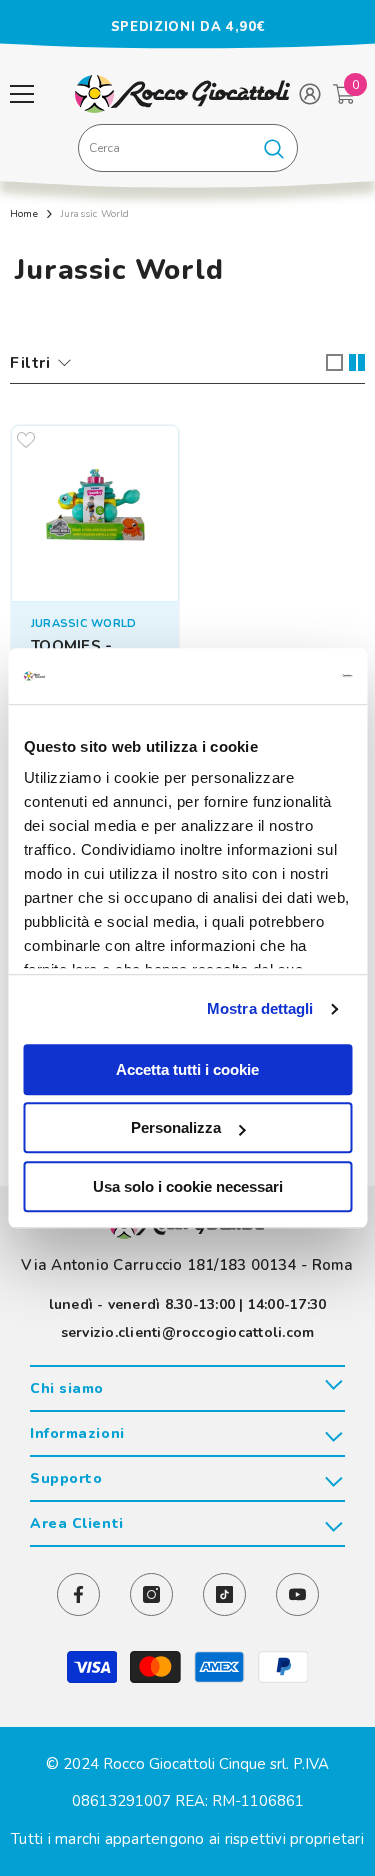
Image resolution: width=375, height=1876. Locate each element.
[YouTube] (297, 1594)
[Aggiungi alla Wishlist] (26, 440)
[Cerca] (188, 148)
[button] (334, 362)
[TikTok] (224, 1594)
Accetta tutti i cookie (187, 1069)
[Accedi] (310, 94)
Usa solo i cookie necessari (188, 1186)
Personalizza (176, 1127)
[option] (187, 27)
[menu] (22, 94)
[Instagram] (151, 1594)
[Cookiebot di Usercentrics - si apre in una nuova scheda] (267, 676)
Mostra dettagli (260, 1008)
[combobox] (165, 148)
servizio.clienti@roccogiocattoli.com (188, 1332)
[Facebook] (78, 1594)
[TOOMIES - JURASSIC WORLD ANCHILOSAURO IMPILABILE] (95, 509)
